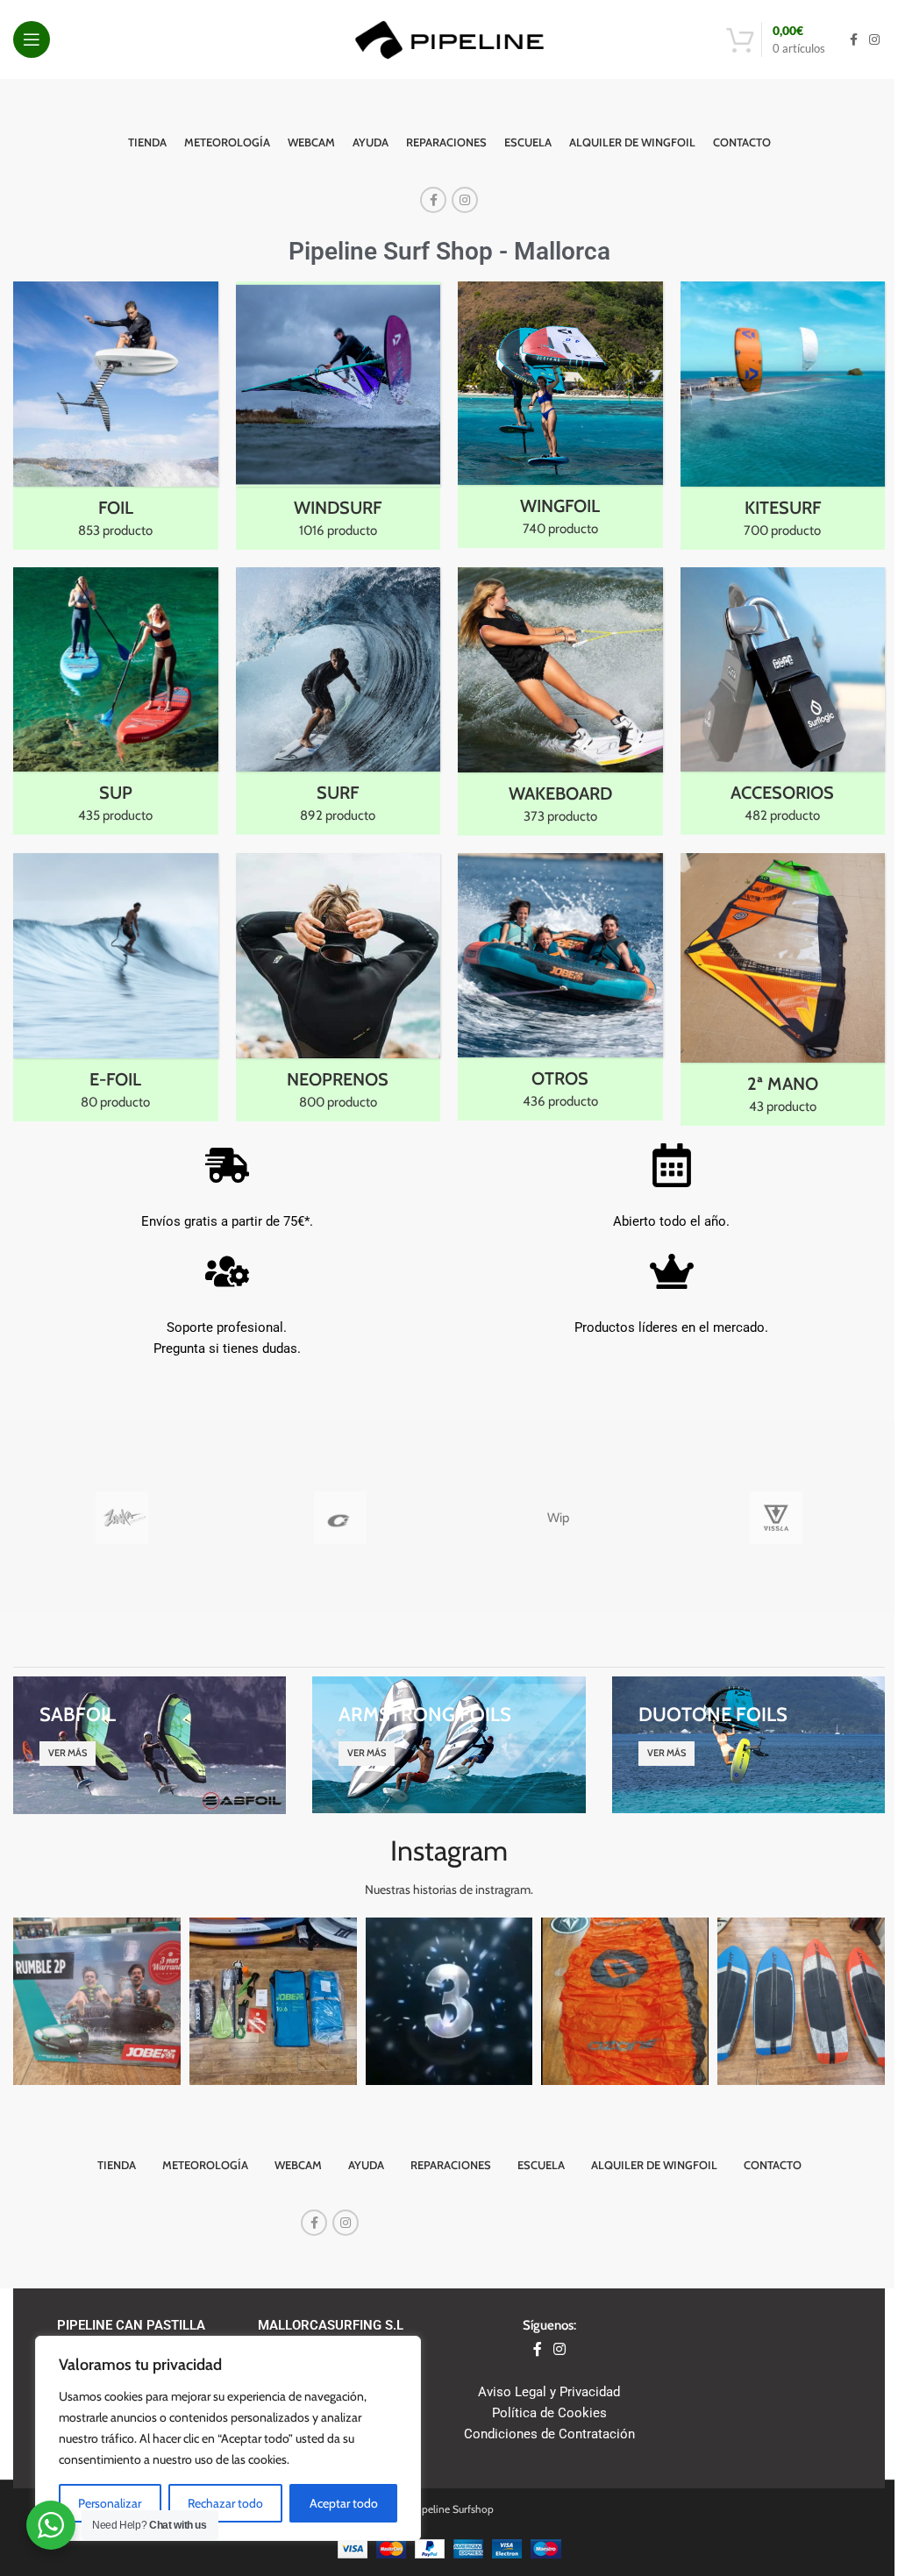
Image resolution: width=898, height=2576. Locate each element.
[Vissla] (775, 1518)
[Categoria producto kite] (783, 416)
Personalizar (110, 2503)
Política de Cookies (549, 2413)
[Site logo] (449, 39)
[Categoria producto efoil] (116, 987)
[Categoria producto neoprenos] (339, 987)
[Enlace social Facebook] (853, 40)
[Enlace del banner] (150, 1745)
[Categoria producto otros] (560, 987)
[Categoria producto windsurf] (339, 416)
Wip (558, 1518)
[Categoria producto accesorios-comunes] (783, 701)
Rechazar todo (225, 2503)
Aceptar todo (344, 2503)
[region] (228, 2438)
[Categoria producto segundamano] (783, 989)
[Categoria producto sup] (116, 701)
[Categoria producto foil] (116, 416)
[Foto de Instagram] (97, 2001)
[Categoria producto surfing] (339, 701)
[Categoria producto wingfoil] (560, 415)
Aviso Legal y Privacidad (549, 2392)
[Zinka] (122, 1518)
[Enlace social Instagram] (874, 40)
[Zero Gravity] (340, 1518)
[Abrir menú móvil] (32, 39)
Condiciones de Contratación (549, 2434)
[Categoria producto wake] (560, 702)
